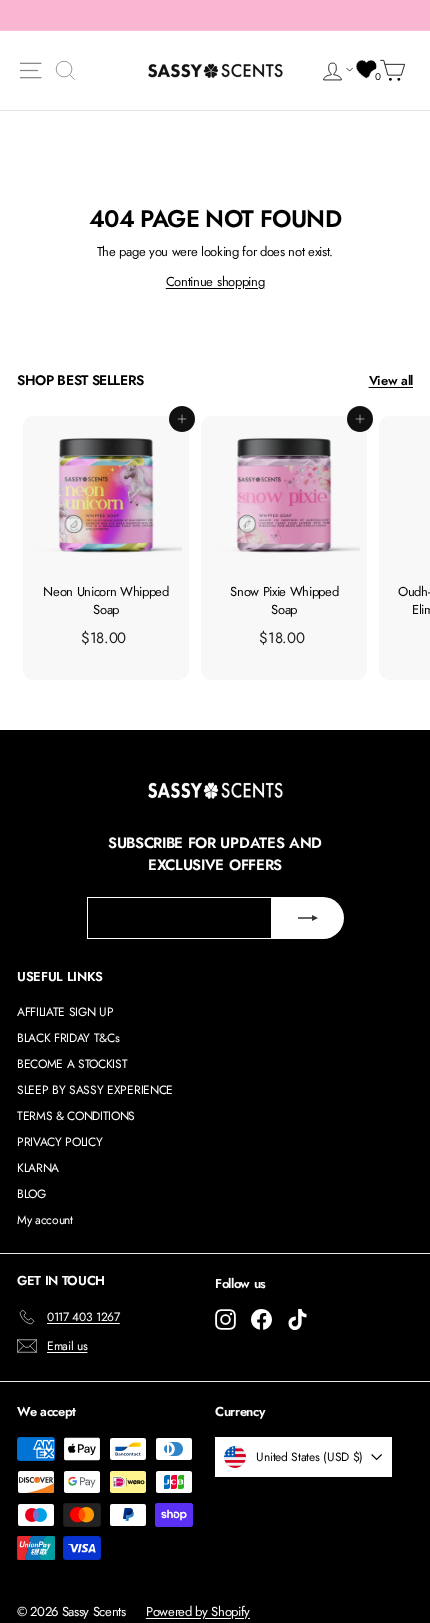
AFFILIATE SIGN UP (65, 1012)
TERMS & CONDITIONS (76, 1116)
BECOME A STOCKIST (72, 1064)
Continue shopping (215, 281)
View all (391, 380)
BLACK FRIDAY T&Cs (68, 1038)
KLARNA (38, 1168)
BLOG (31, 1194)
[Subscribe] (308, 918)
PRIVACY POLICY (59, 1142)
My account (45, 1220)
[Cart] (396, 70)
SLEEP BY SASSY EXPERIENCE (95, 1090)
